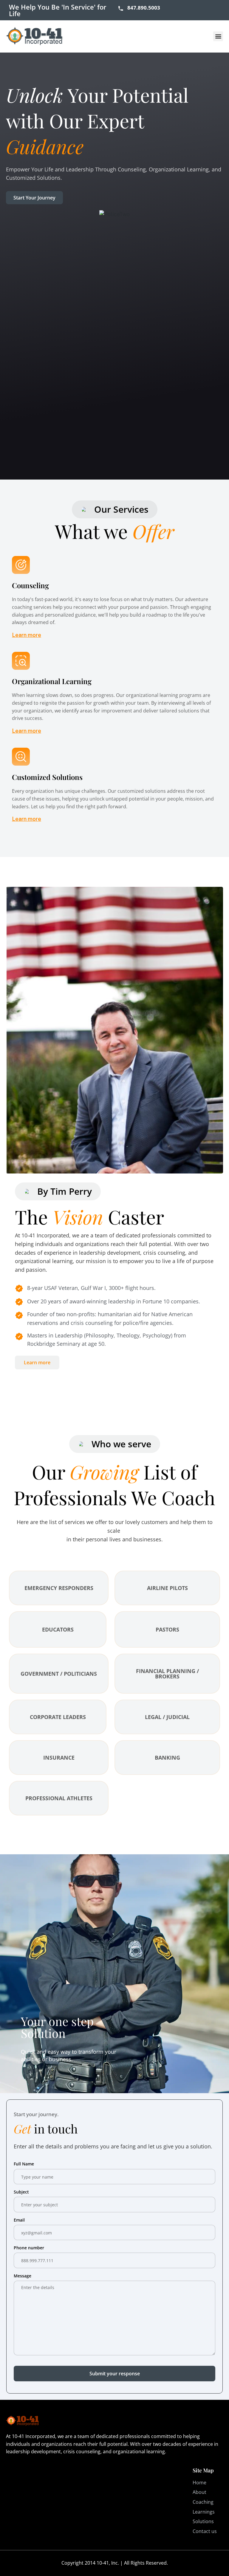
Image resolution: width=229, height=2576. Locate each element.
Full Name (24, 2164)
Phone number (29, 2248)
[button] (218, 36)
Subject (21, 2192)
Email (19, 2220)
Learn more (27, 635)
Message (23, 2276)
